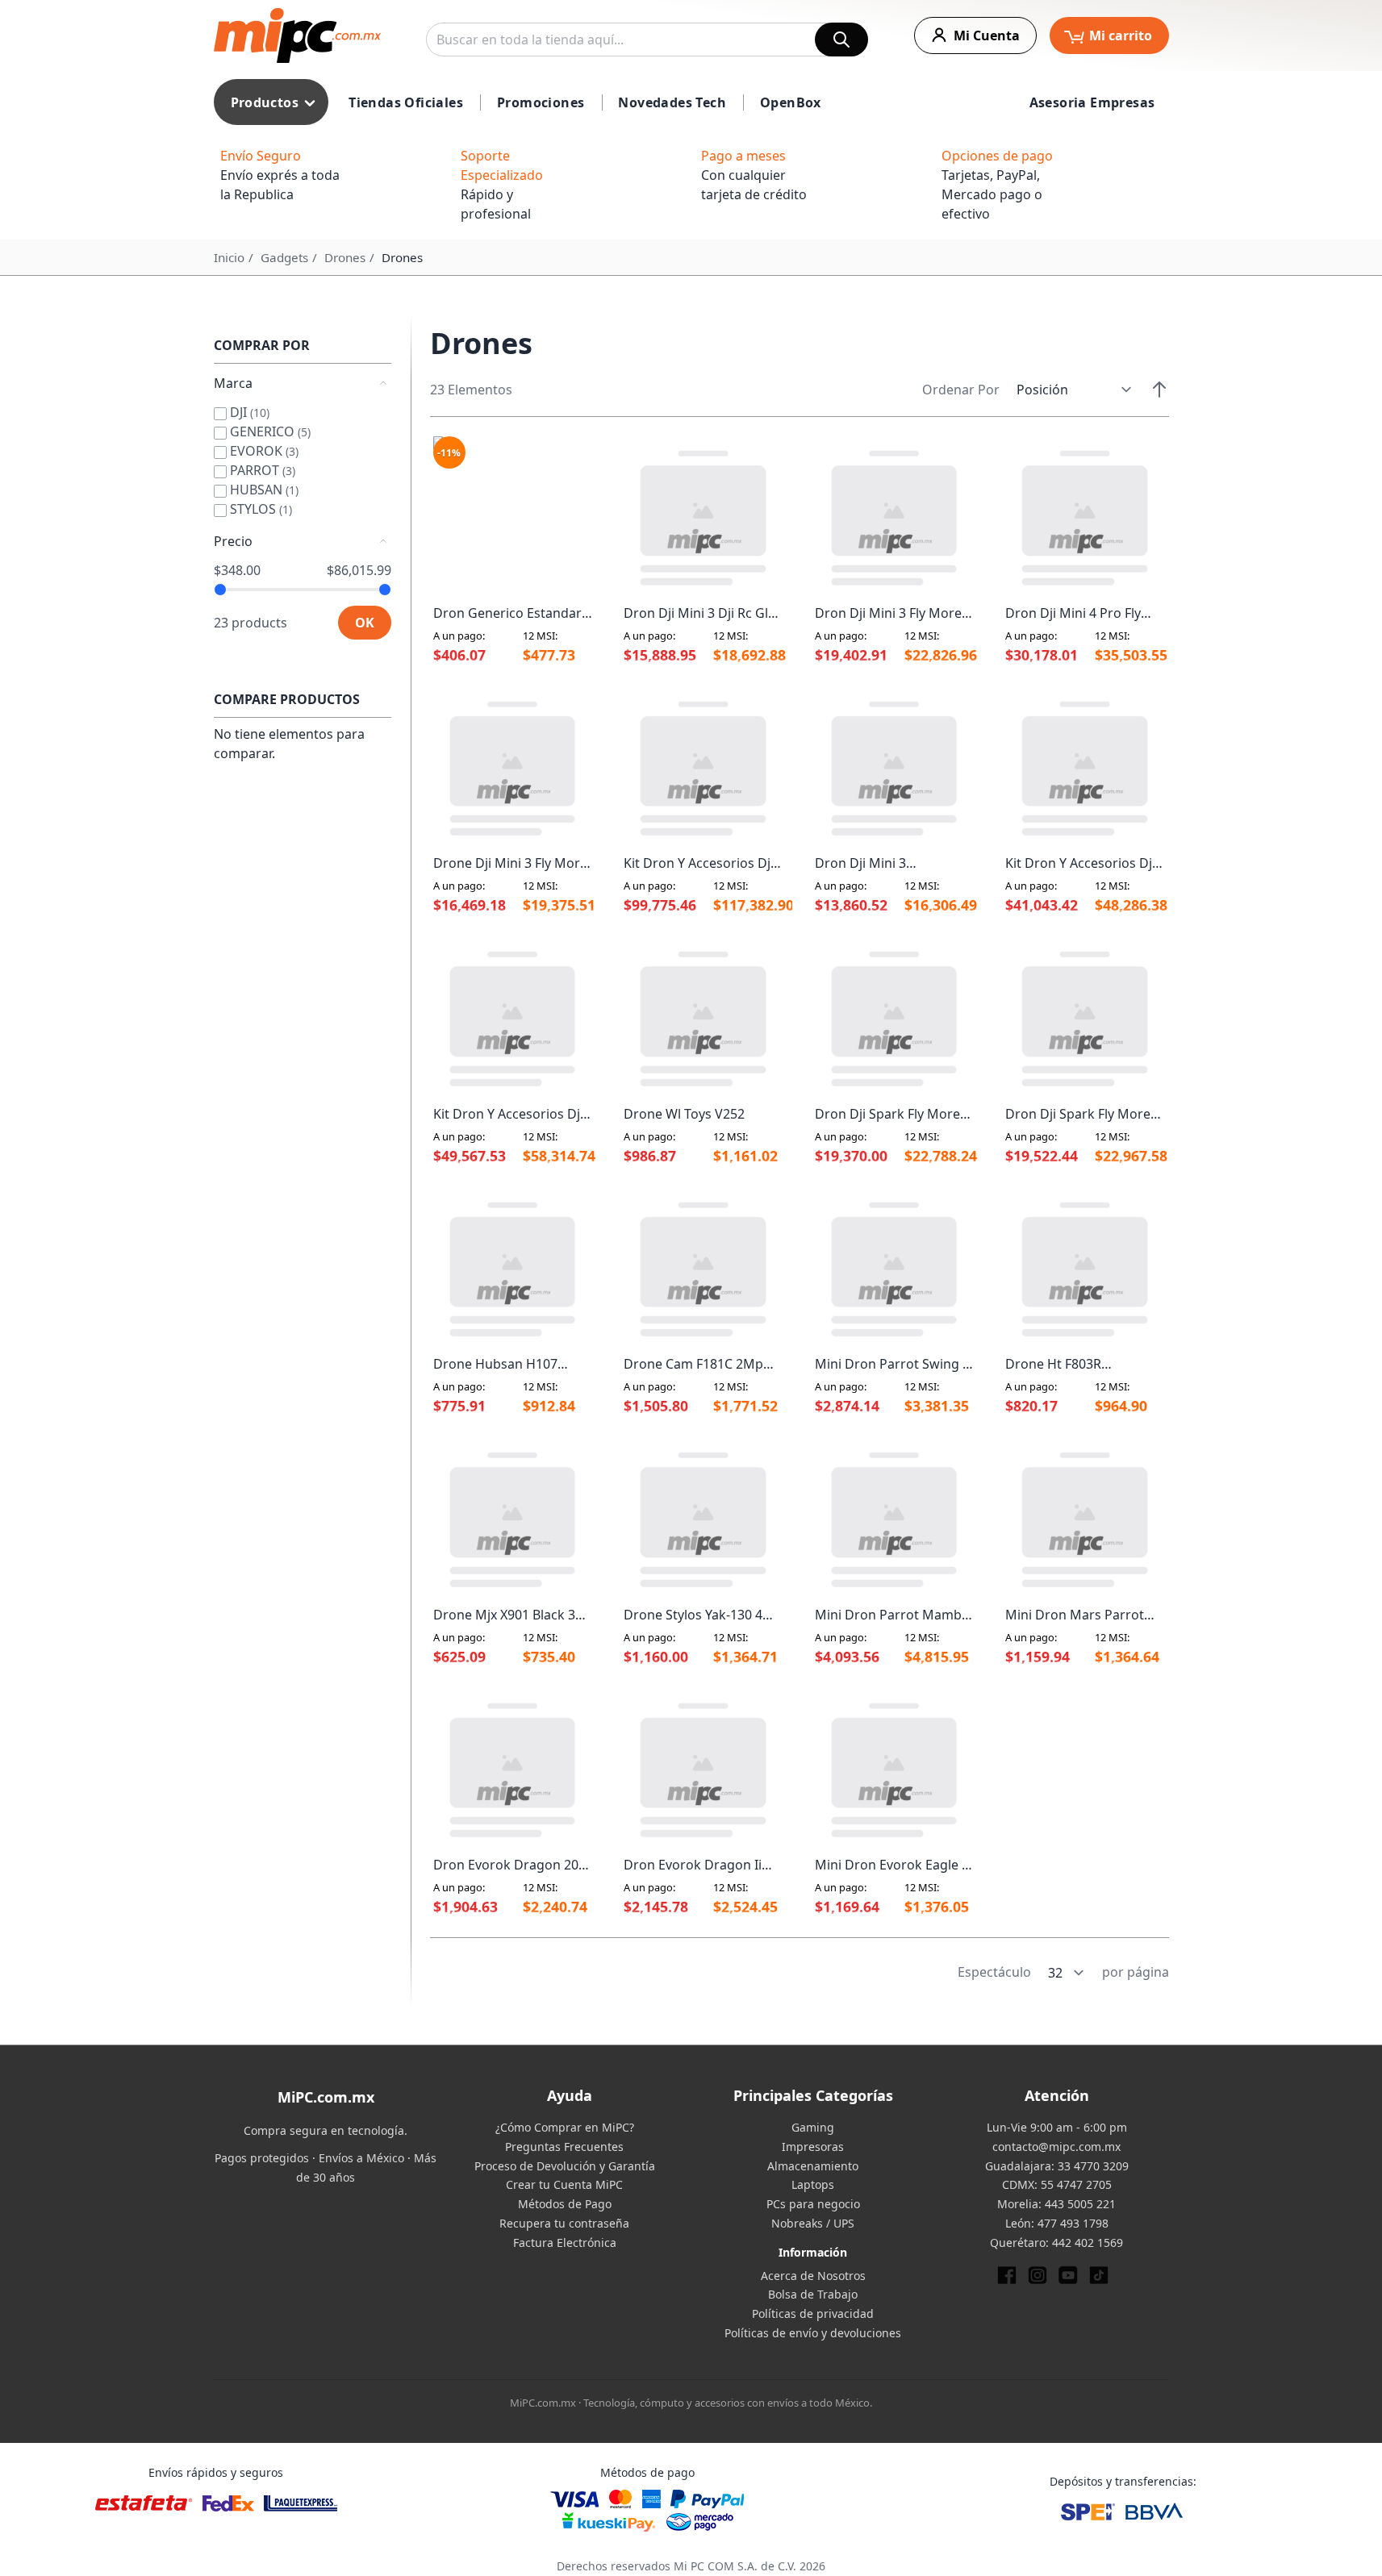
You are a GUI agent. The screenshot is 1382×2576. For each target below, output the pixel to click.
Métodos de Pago (565, 2204)
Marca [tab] (233, 383)
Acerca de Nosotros (813, 2276)
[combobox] (647, 40)
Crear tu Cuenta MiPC (564, 2184)
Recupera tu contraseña (564, 2223)
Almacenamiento (813, 2166)
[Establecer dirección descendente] (1159, 390)
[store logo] (297, 35)
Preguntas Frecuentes (564, 2147)
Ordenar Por (961, 390)
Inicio (229, 257)
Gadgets (284, 257)
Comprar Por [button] (262, 345)
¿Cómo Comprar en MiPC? (565, 2127)
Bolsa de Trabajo (813, 2294)
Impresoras (813, 2147)
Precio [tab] (233, 541)
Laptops (813, 2184)
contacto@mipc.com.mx (1056, 2147)
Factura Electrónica (565, 2243)
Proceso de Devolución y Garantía (565, 2166)
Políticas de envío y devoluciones (813, 2333)
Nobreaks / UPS (813, 2223)
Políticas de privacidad (813, 2313)
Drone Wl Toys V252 (684, 1114)
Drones (345, 257)
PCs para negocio (813, 2204)
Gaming (813, 2127)
